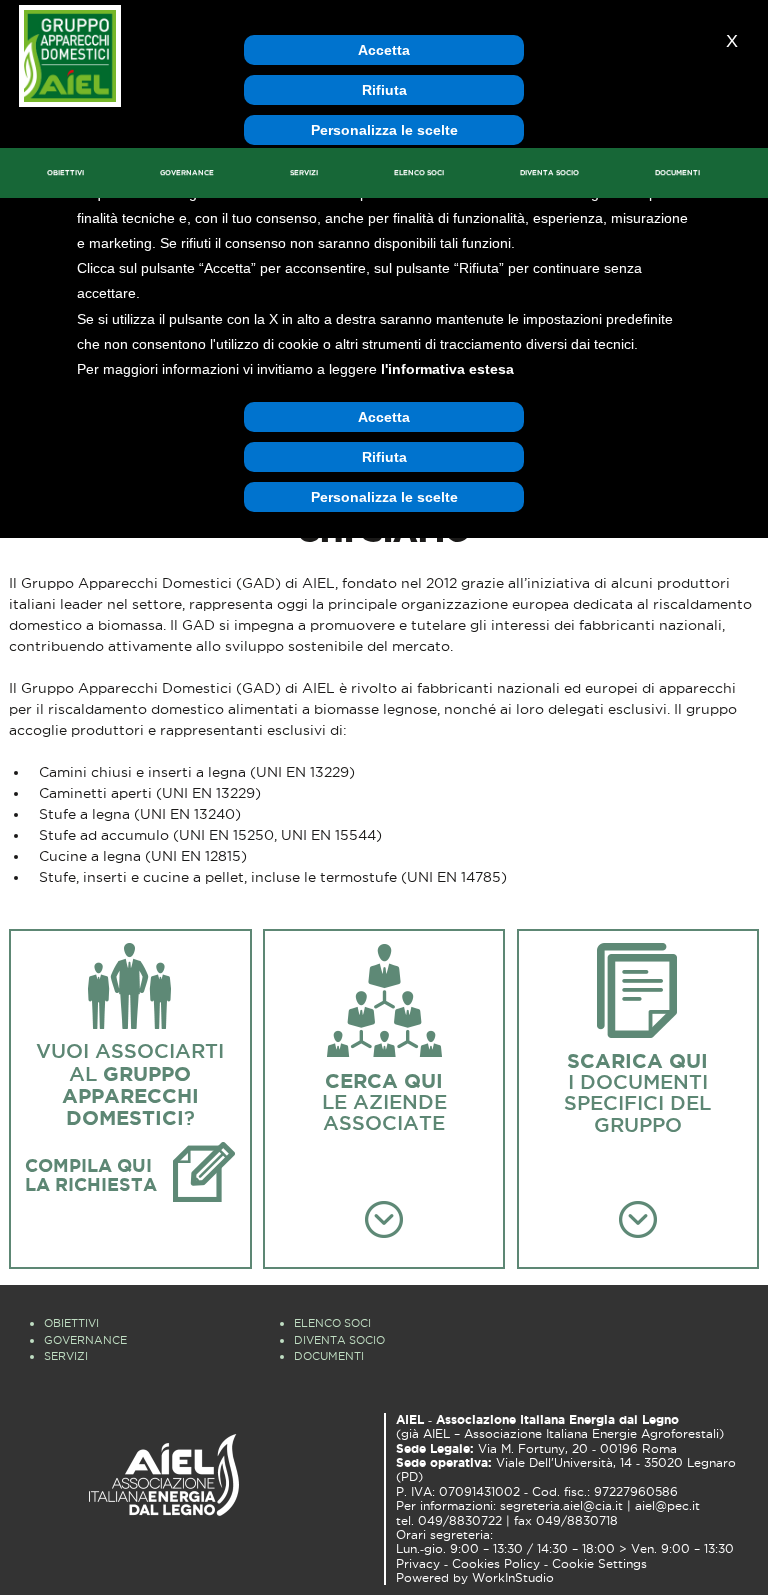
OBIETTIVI (65, 172)
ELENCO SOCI (419, 172)
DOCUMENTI (677, 172)
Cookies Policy (496, 1564)
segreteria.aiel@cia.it (561, 1506)
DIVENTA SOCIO (549, 172)
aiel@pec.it (667, 1506)
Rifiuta (384, 90)
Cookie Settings (599, 1564)
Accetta (384, 50)
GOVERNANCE (187, 172)
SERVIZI (304, 172)
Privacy (418, 1564)
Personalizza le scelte (384, 130)
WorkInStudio (513, 1578)
